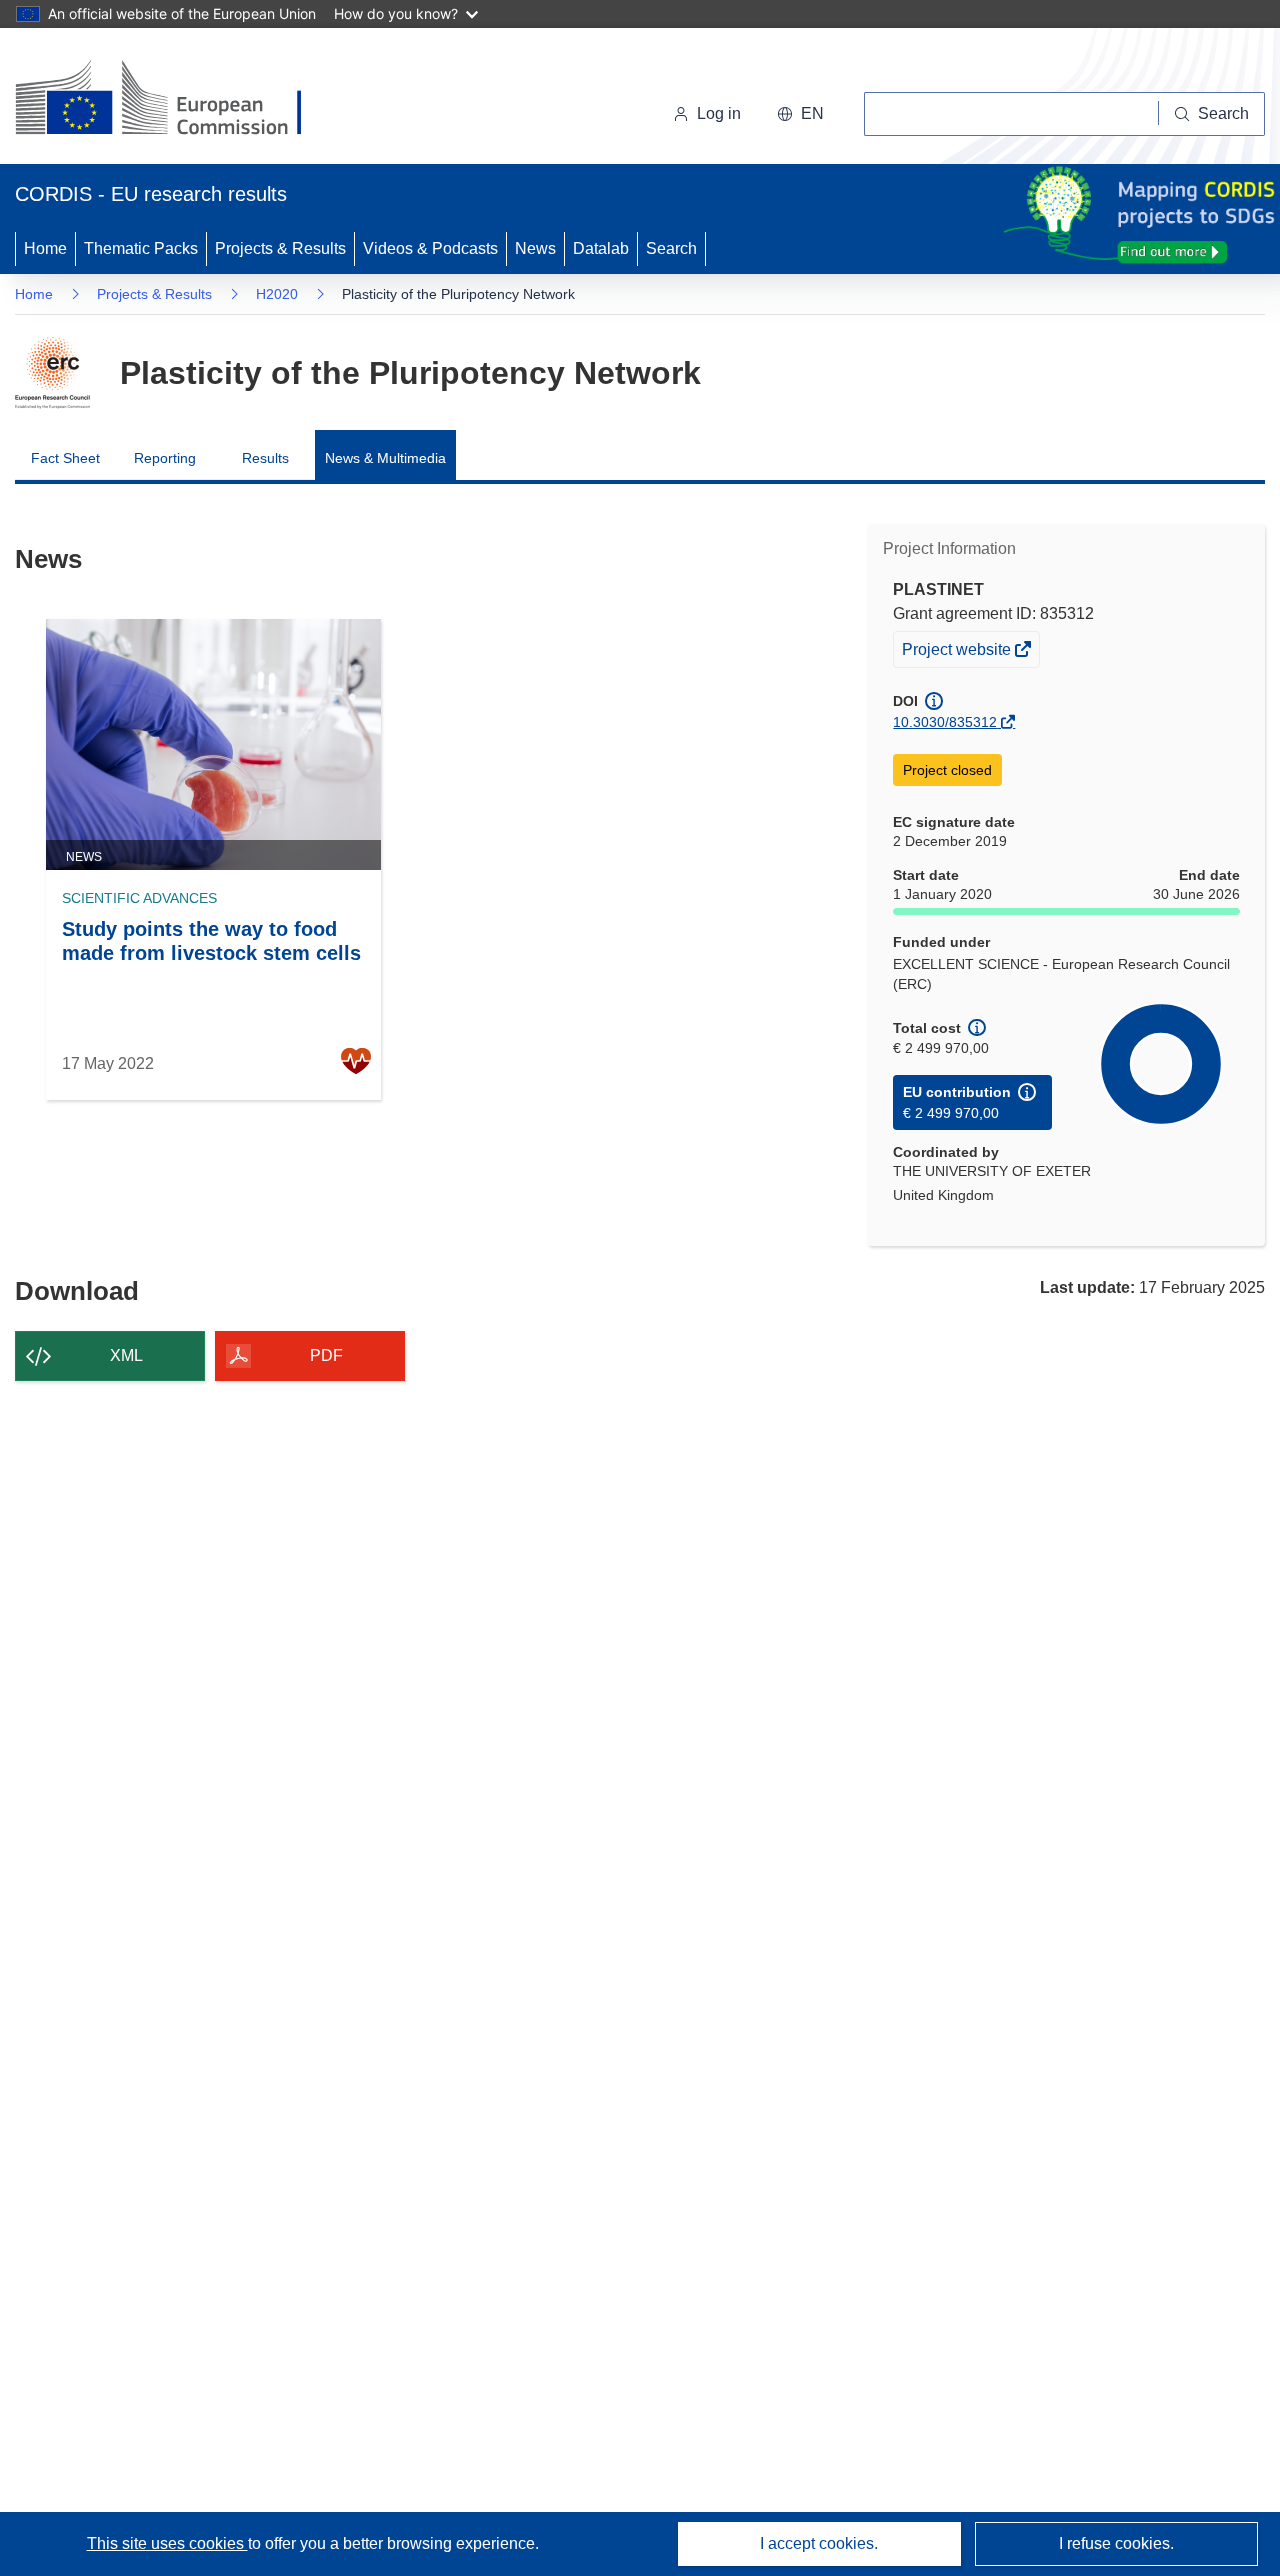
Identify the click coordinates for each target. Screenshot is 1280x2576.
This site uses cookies (167, 2543)
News (535, 248)
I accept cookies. (819, 2543)
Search (671, 248)
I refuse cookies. (1116, 2543)
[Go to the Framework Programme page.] (52, 373)
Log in (719, 113)
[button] (800, 114)
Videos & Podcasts (430, 248)
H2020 (277, 294)
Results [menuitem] (265, 458)
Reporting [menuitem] (165, 458)
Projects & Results (280, 248)
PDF (326, 1355)
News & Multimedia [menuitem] (385, 458)
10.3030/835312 (945, 722)
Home (45, 248)
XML (126, 1355)
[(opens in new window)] (176, 100)
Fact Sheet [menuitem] (65, 458)
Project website (958, 653)
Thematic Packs (141, 248)
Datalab (601, 248)
